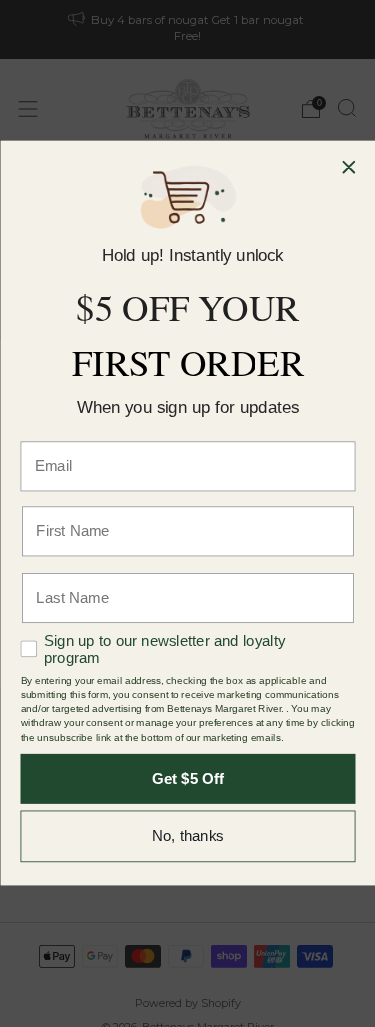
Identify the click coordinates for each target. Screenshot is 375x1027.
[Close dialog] (348, 167)
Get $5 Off (188, 779)
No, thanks (188, 837)
